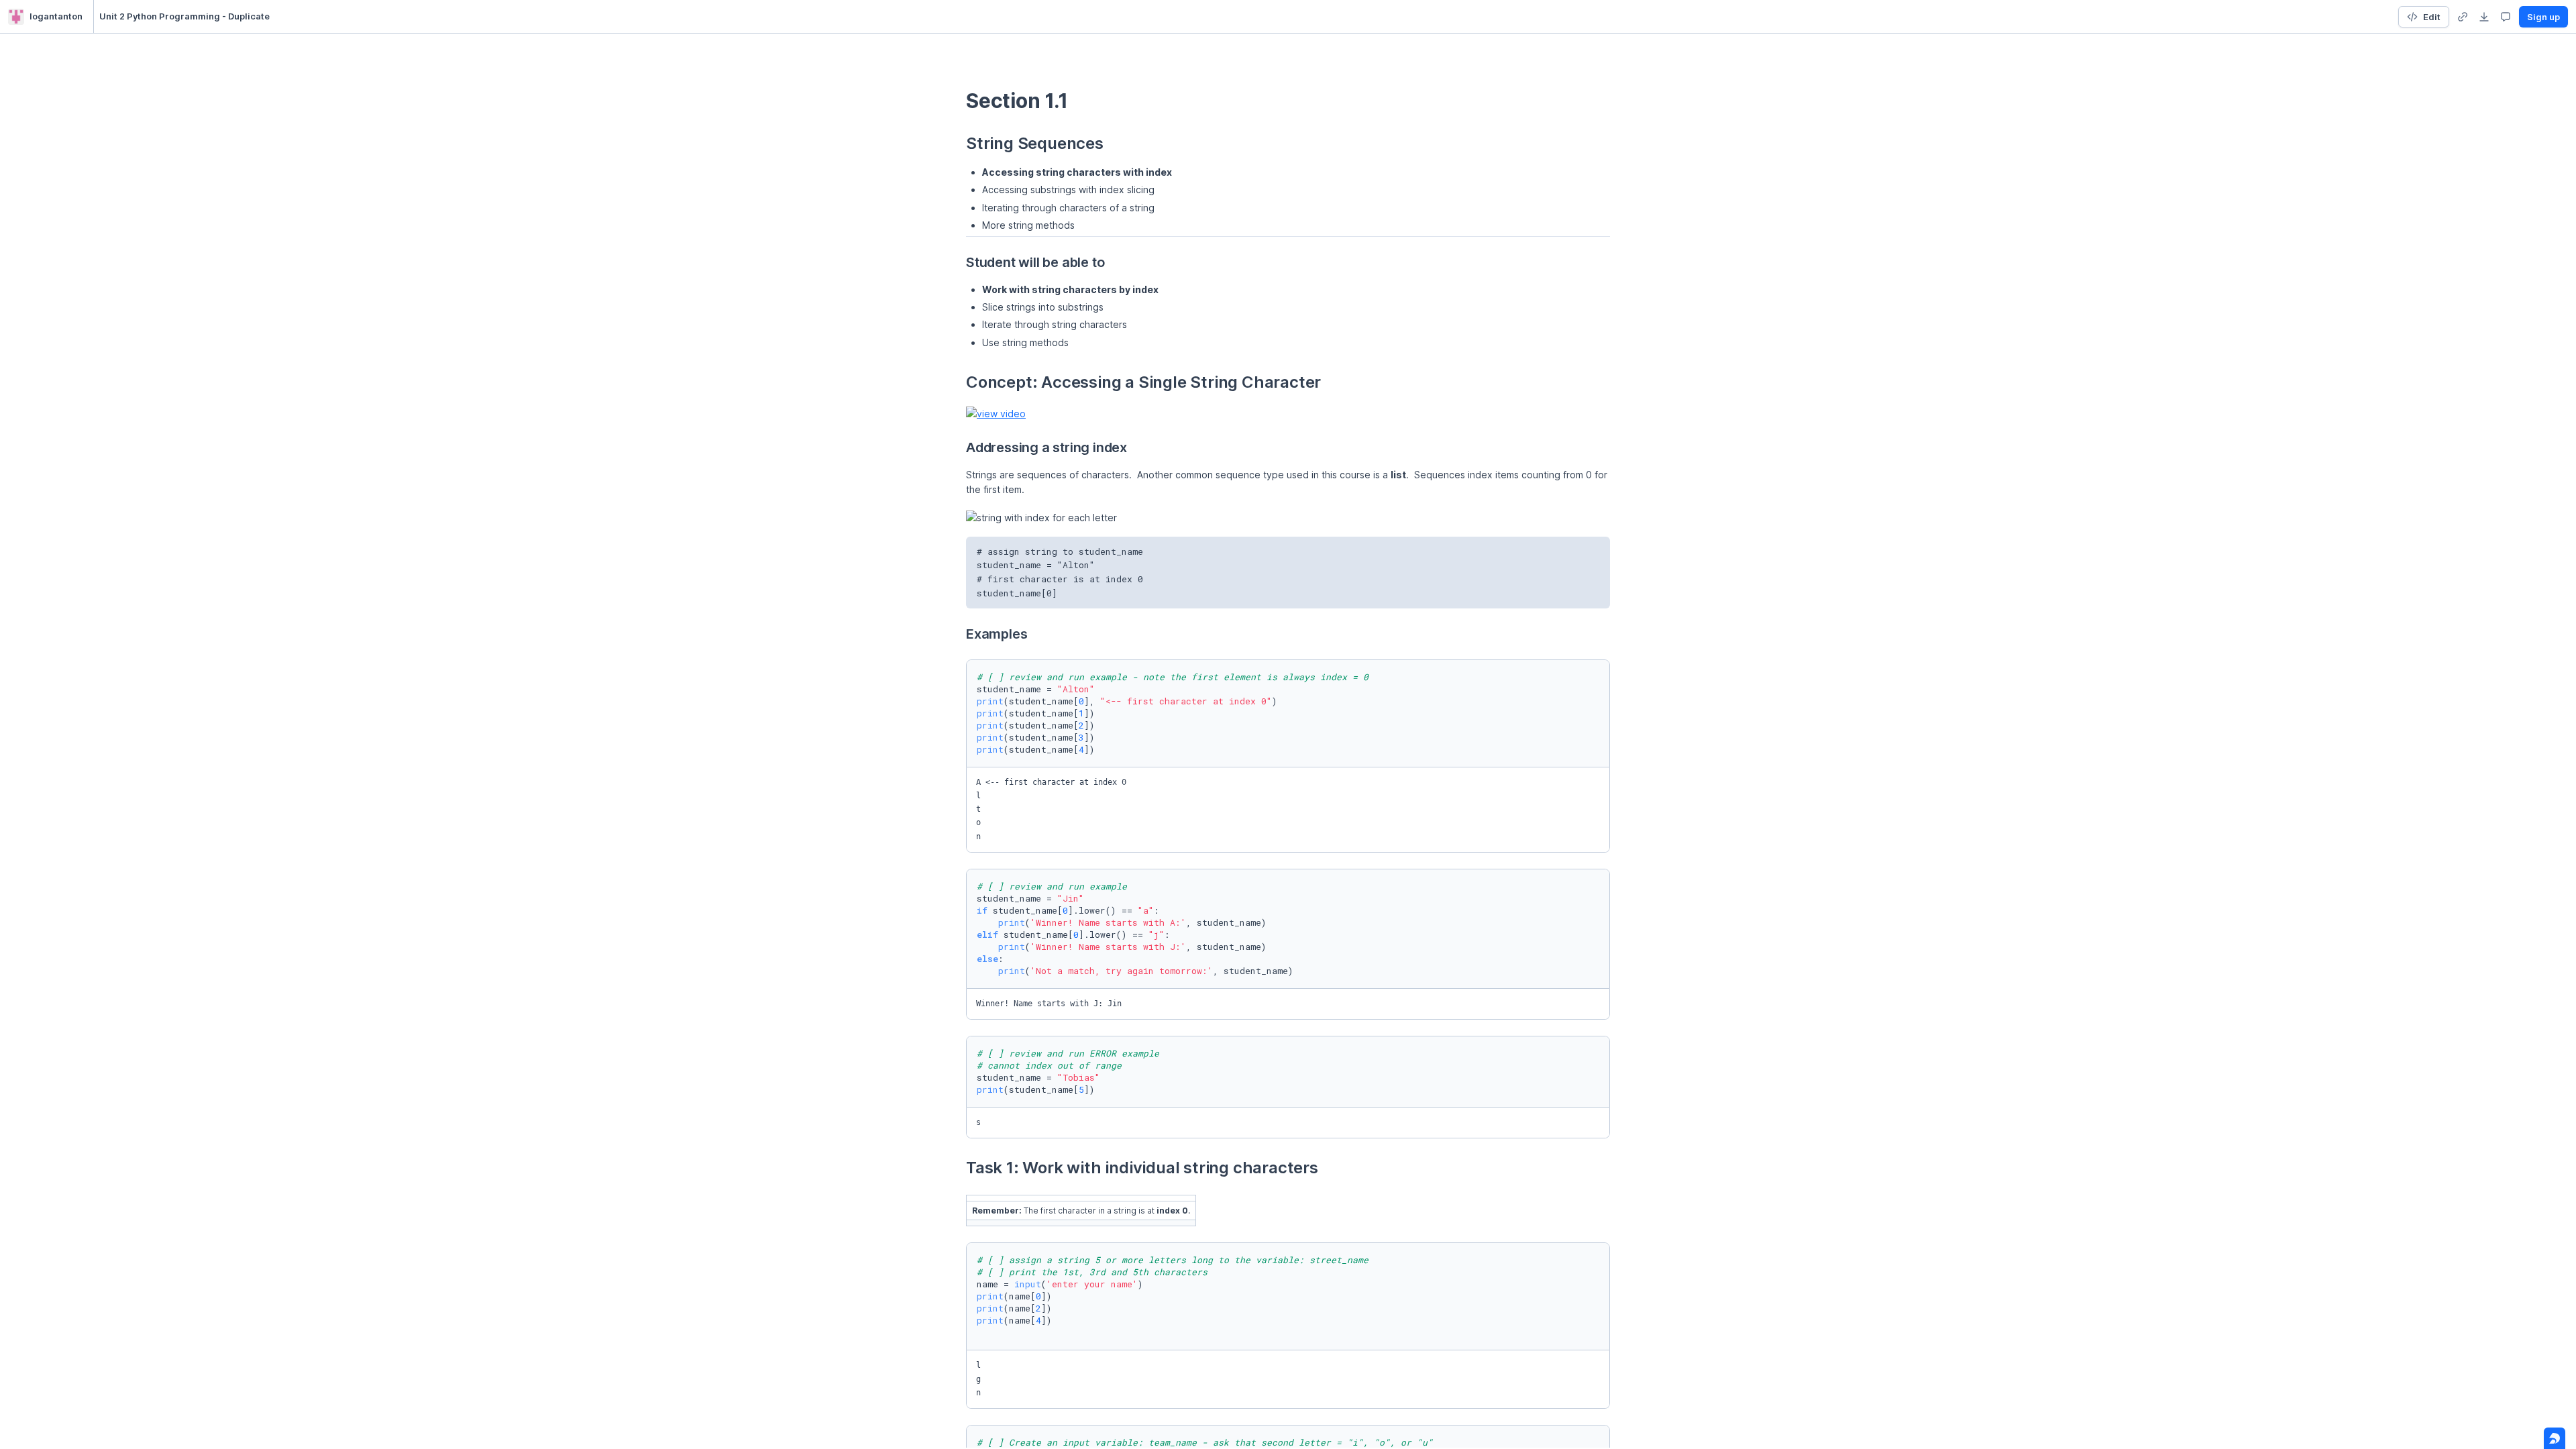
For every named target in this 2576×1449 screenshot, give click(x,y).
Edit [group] (2432, 17)
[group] (2463, 17)
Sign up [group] (2543, 17)
